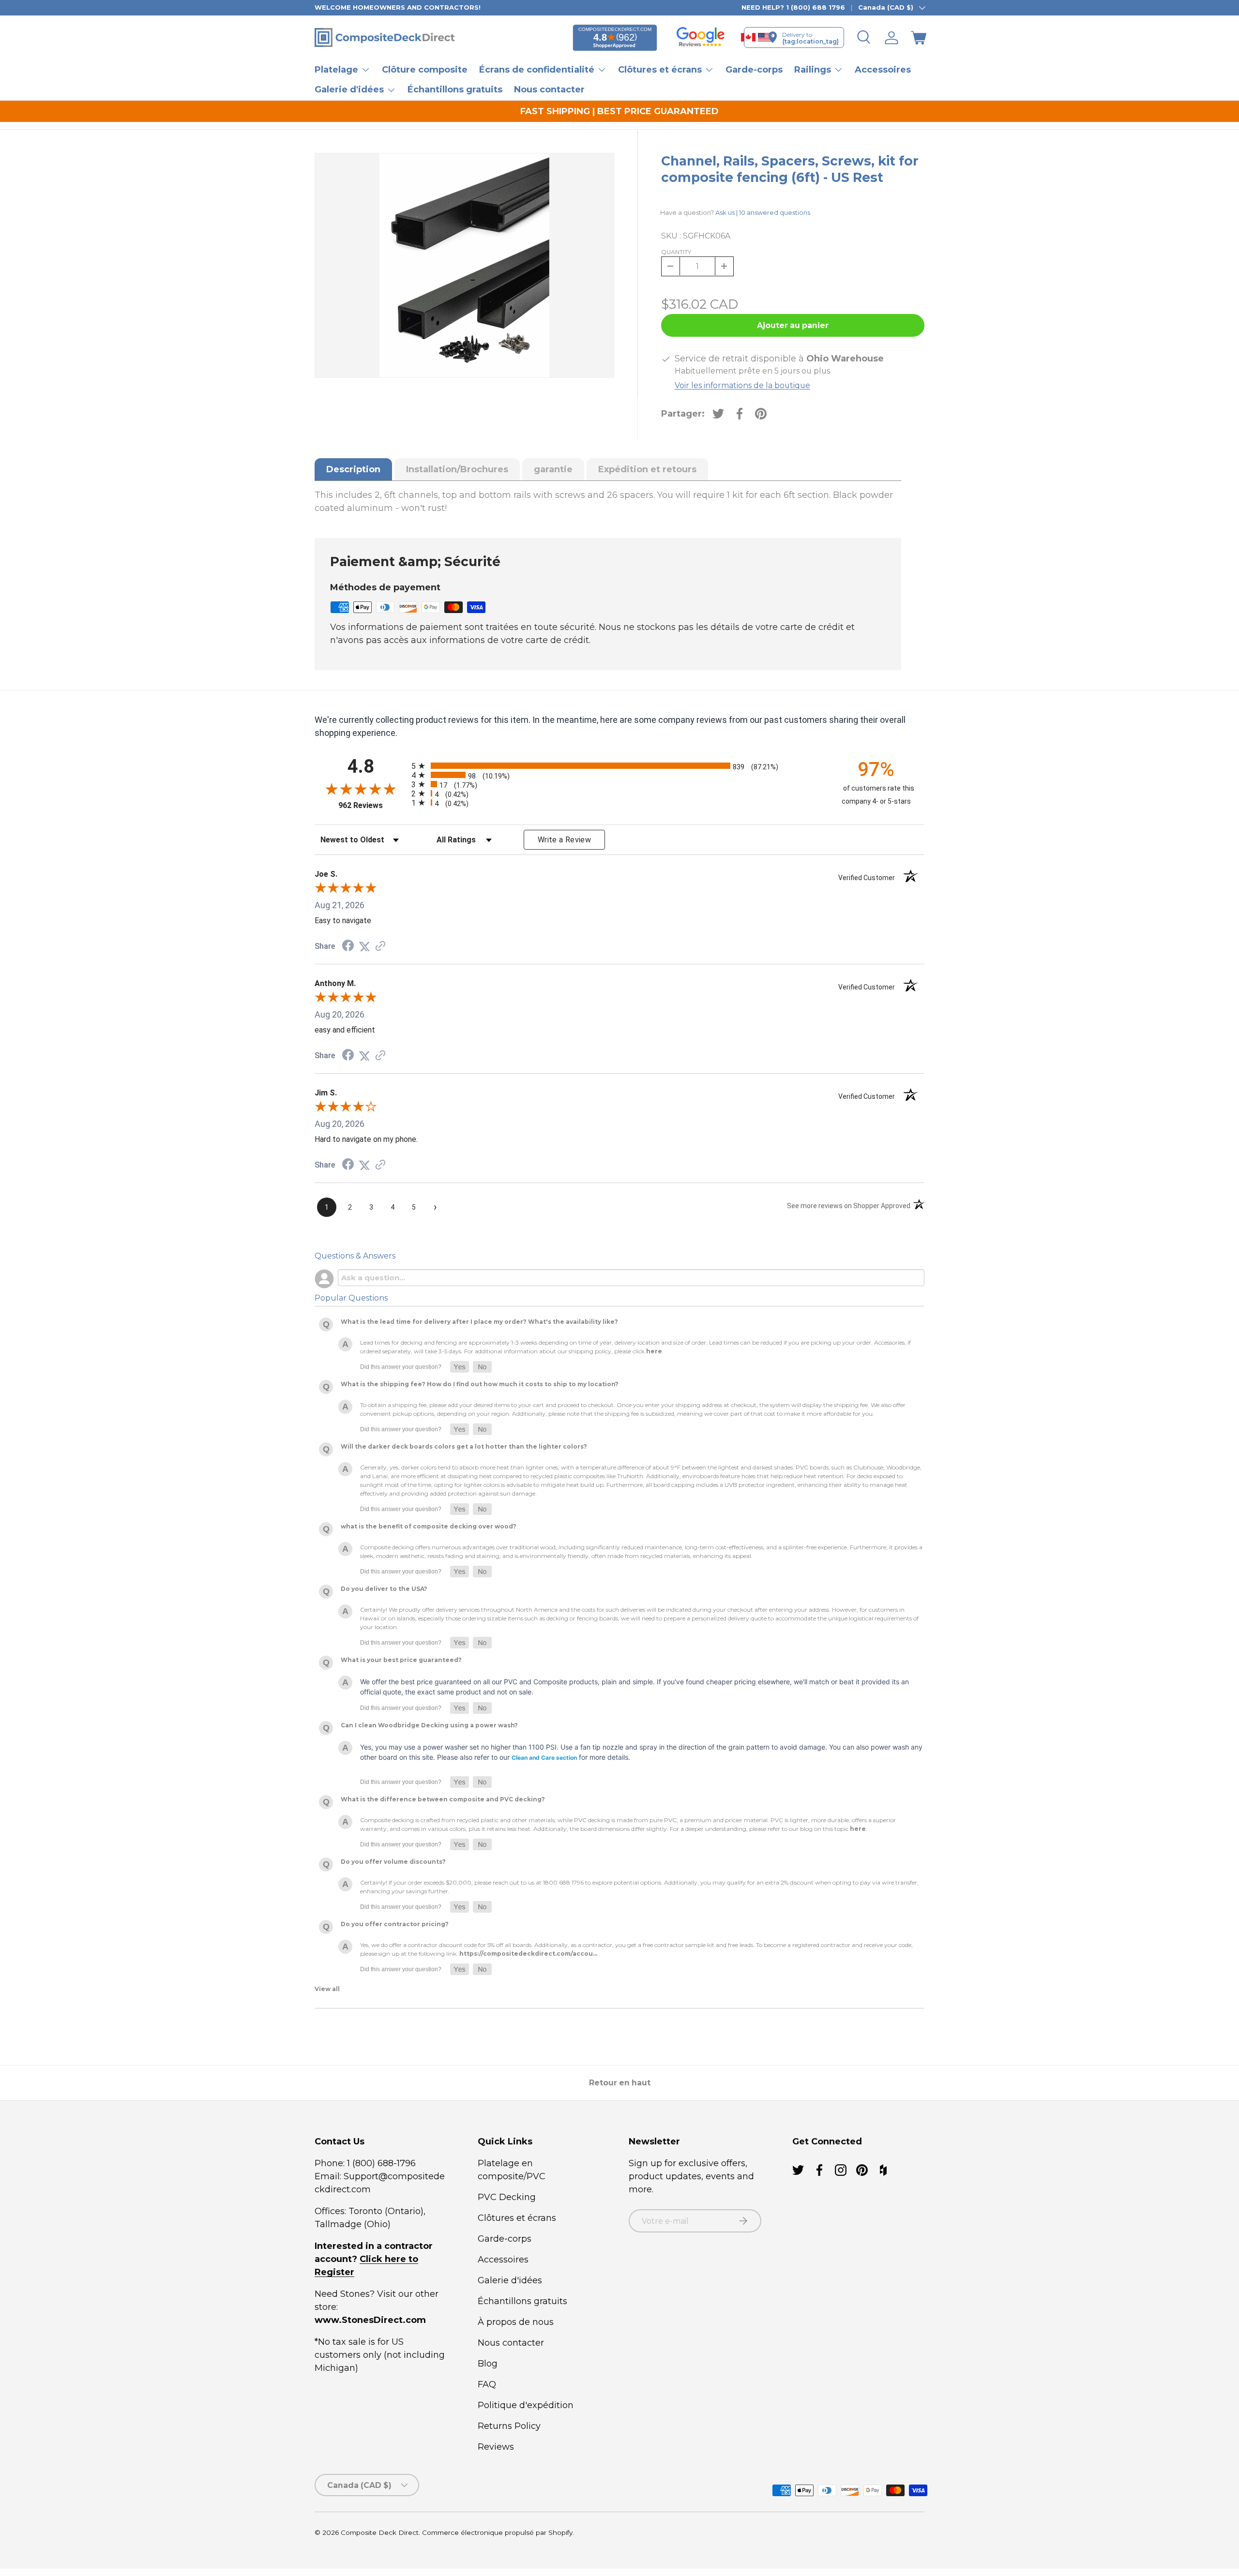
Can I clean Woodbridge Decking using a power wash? (429, 1726)
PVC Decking (507, 2197)
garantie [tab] (553, 469)
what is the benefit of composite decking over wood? (429, 1527)
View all (327, 1989)
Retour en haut (620, 2083)
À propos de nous (516, 2322)
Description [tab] (353, 469)
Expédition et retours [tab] (647, 469)
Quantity (676, 252)
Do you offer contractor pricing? (395, 1925)
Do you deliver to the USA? (384, 1589)
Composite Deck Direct (380, 2532)
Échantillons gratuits (455, 90)
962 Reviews (372, 805)
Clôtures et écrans (517, 2218)
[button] (919, 38)
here (654, 1352)
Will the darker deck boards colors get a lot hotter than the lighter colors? (464, 1447)
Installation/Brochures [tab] (457, 469)
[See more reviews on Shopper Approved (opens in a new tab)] (380, 946)
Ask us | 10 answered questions (763, 212)
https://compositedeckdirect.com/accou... (528, 1954)
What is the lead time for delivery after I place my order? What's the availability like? (479, 1322)
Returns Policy (509, 2426)
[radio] (617, 766)
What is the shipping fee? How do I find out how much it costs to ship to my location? (480, 1385)
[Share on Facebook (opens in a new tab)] (348, 946)
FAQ (487, 2384)
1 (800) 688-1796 (380, 2163)
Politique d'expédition (526, 2405)
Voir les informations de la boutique (742, 385)
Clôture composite (425, 70)
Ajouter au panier (793, 325)
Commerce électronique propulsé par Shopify (497, 2532)
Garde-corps (754, 70)
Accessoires (883, 70)
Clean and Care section (544, 1758)
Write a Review (564, 840)
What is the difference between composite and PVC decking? (443, 1800)
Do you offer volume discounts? (393, 1862)
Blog (488, 2364)
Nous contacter (549, 90)
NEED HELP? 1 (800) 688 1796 (793, 7)
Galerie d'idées (510, 2280)
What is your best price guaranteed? (401, 1660)
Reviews (496, 2447)
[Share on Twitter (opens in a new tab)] (364, 946)
